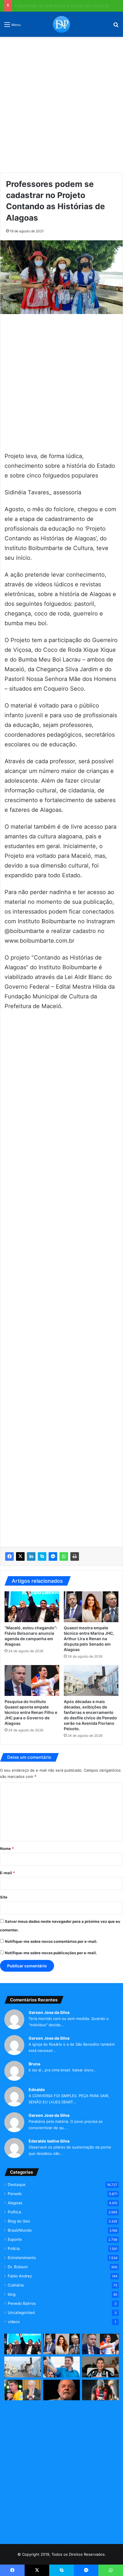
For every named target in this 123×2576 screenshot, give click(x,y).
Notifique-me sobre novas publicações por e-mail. (51, 1953)
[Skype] (42, 1556)
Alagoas (15, 2203)
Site (4, 1897)
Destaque (17, 2185)
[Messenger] (53, 1556)
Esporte (15, 2239)
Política (14, 2212)
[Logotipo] (61, 24)
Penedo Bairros (22, 2303)
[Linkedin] (31, 1556)
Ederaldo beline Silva (49, 2141)
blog (12, 2294)
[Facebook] (9, 1556)
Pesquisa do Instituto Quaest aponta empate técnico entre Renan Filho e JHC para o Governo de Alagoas (31, 1712)
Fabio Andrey (20, 2276)
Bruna (34, 2064)
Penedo (15, 2194)
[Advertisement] (61, 103)
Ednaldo (37, 2090)
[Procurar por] (116, 26)
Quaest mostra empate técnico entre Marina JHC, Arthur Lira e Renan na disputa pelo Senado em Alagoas (89, 1639)
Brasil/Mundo (20, 2230)
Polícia (14, 2249)
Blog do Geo (19, 2221)
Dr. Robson (18, 2267)
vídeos (14, 2322)
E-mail (7, 1873)
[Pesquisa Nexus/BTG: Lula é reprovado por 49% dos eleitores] (61, 2390)
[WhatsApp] (64, 1556)
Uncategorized (21, 2313)
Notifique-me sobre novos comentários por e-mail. (51, 1941)
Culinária (16, 2285)
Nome (7, 1848)
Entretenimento (22, 2258)
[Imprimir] (75, 1556)
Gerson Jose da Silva (49, 2012)
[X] (20, 1556)
